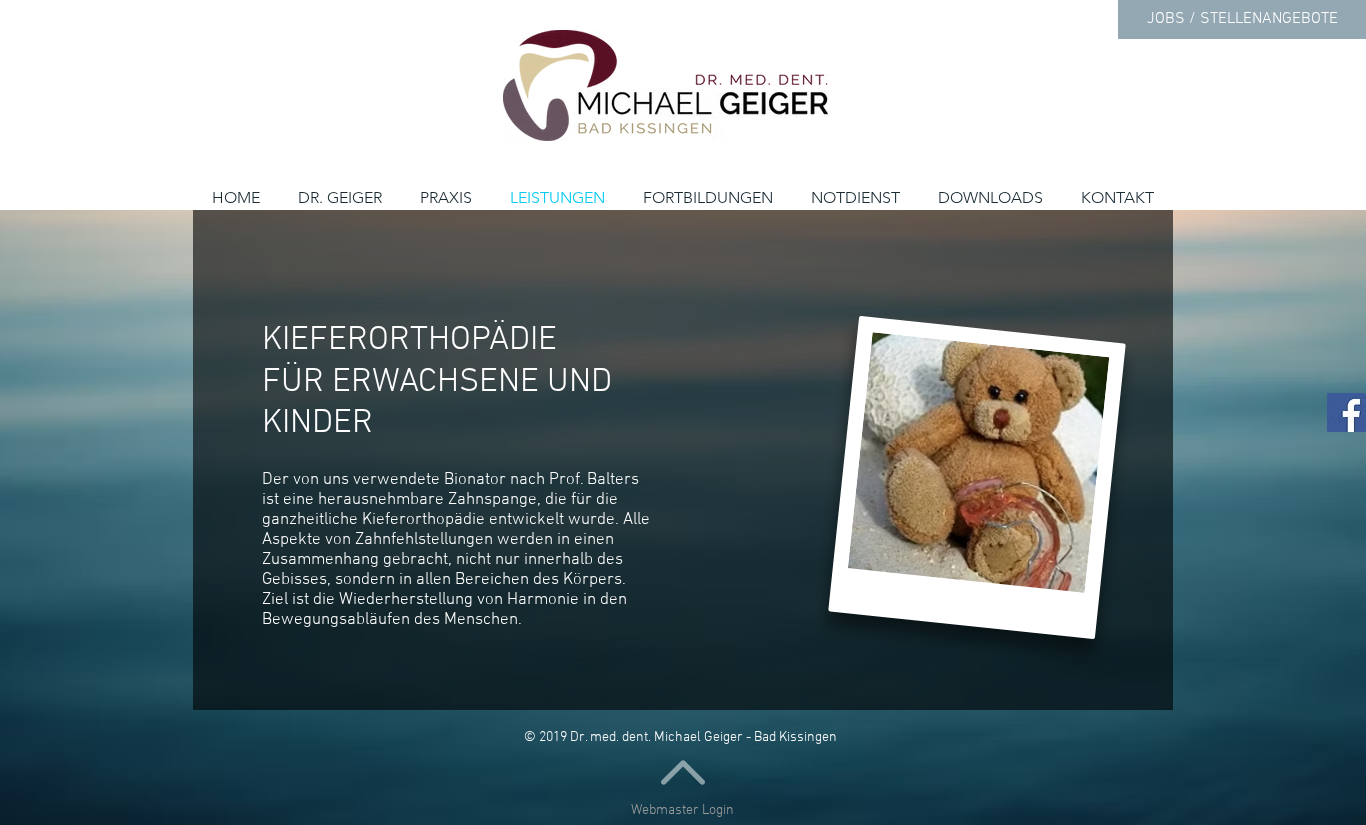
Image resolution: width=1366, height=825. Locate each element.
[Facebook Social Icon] (1346, 412)
